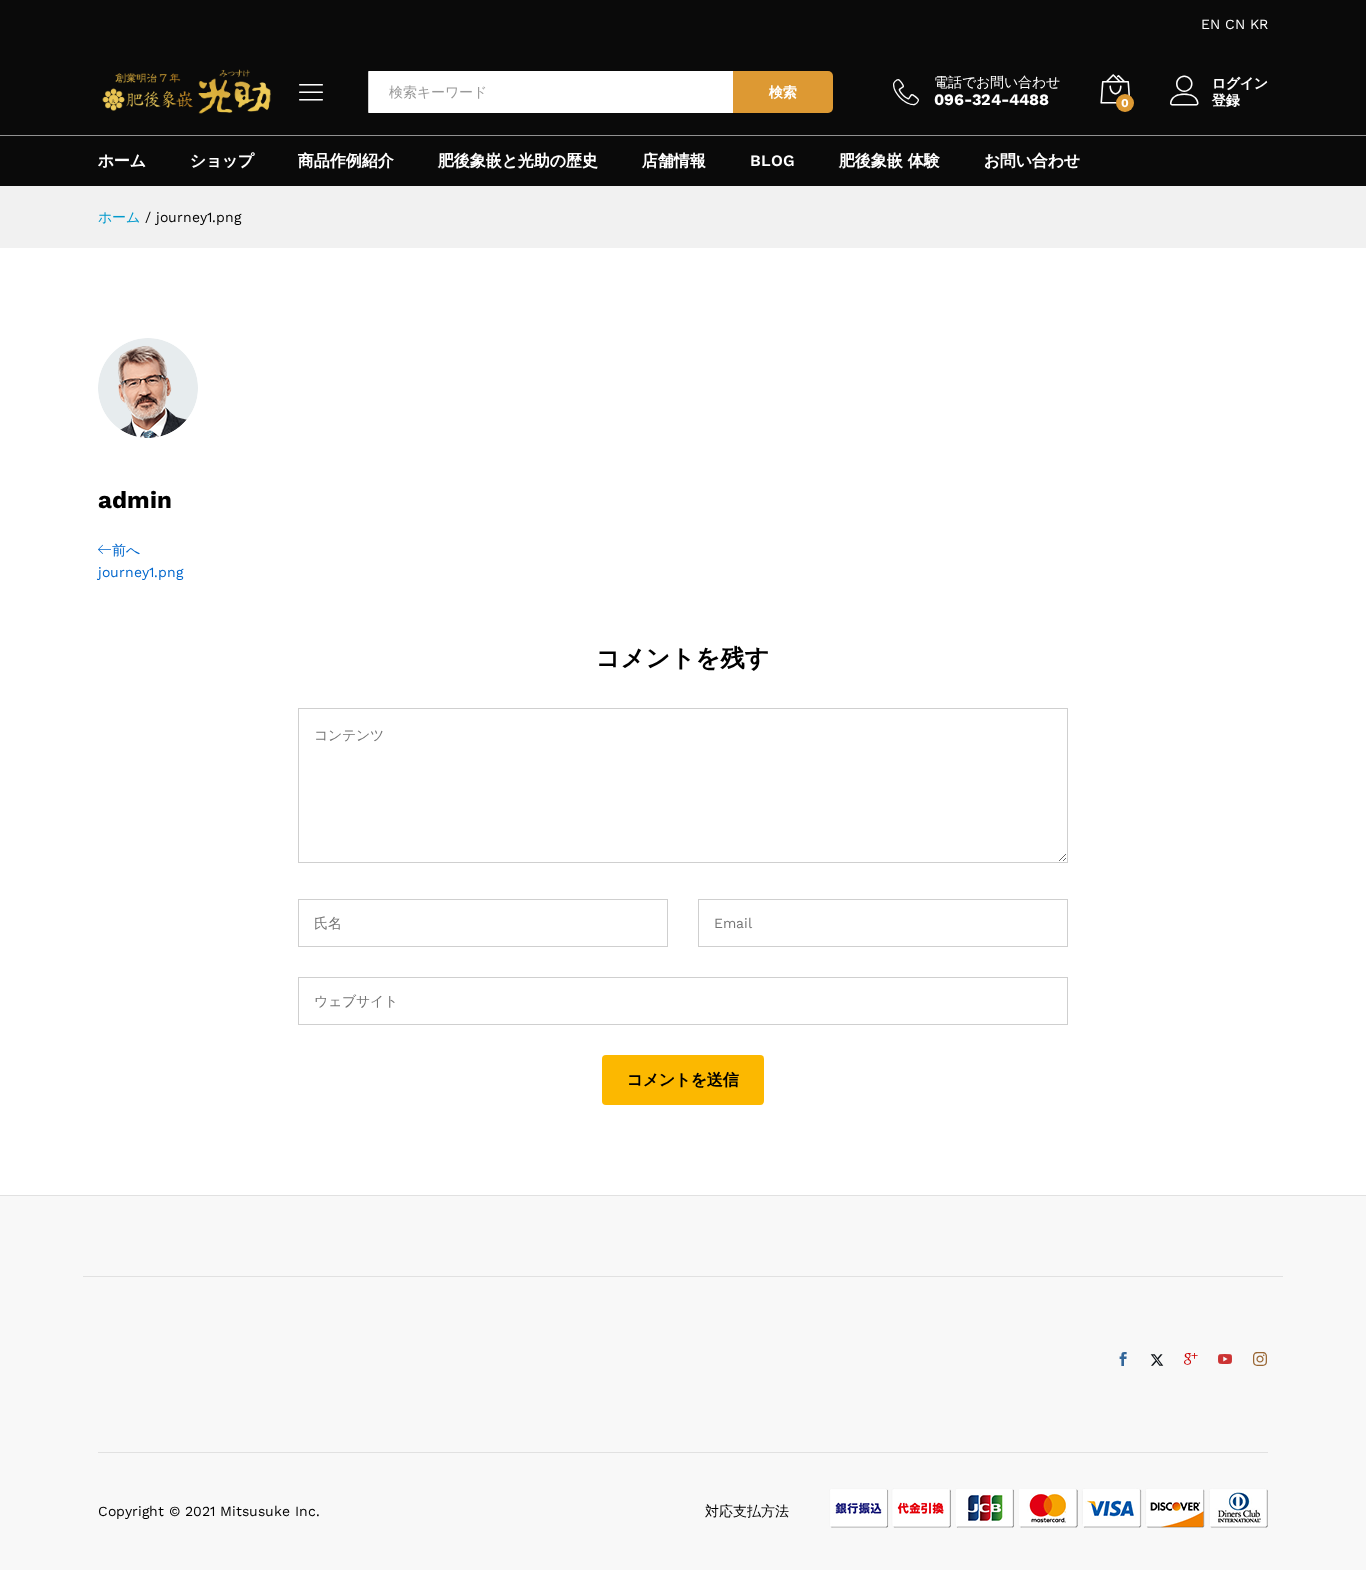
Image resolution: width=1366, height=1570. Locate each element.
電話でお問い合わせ (997, 82)
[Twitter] (1157, 1360)
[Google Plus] (1191, 1360)
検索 (783, 92)
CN (1235, 24)
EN (1210, 24)
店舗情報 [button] (674, 161)
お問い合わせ (1032, 161)
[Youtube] (1225, 1360)
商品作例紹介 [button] (346, 161)
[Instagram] (1260, 1360)
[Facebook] (1123, 1360)
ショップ (222, 161)
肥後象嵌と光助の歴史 (518, 161)
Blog (772, 161)
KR (1259, 24)
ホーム (122, 161)
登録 (1226, 100)
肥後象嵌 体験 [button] (889, 161)
